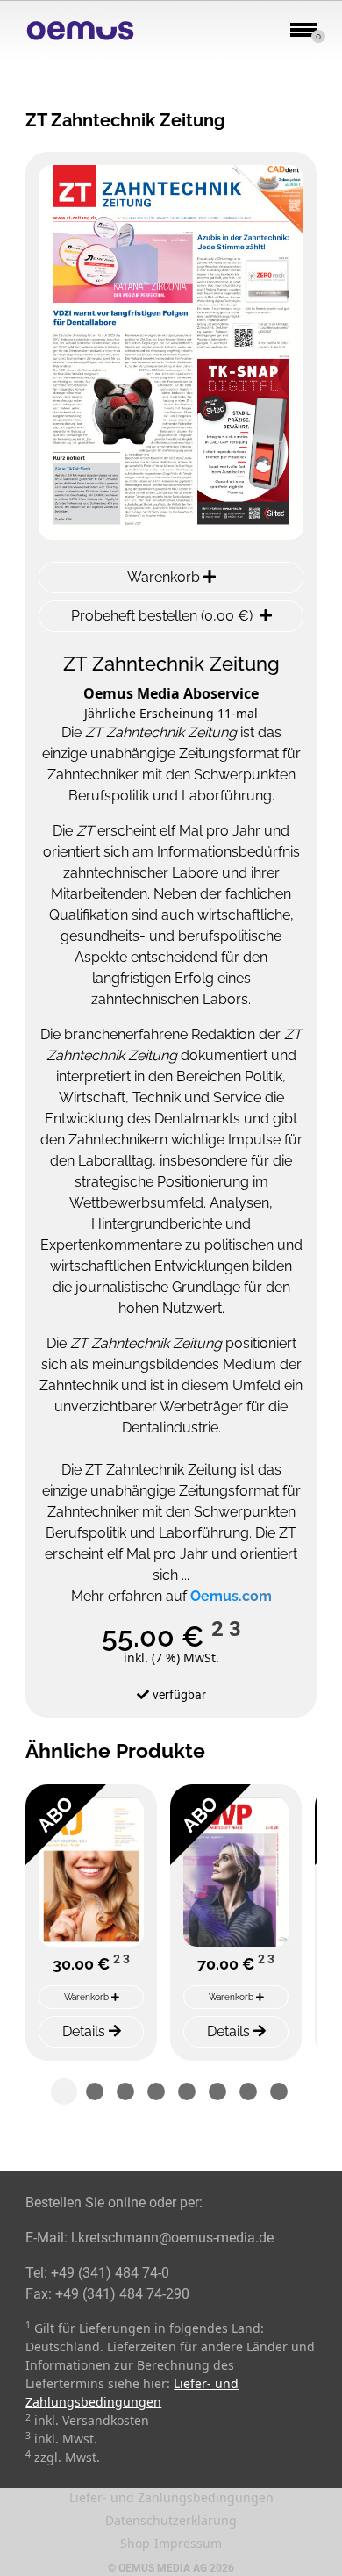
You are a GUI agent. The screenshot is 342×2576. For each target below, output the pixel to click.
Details (85, 2031)
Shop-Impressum (171, 2543)
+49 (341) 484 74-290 (122, 2294)
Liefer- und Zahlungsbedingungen (171, 2497)
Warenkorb (165, 577)
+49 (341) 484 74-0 (110, 2273)
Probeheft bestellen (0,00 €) (162, 616)
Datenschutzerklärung (171, 2520)
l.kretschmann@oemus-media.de (172, 2238)
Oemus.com (231, 1596)
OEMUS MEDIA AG (163, 2568)
